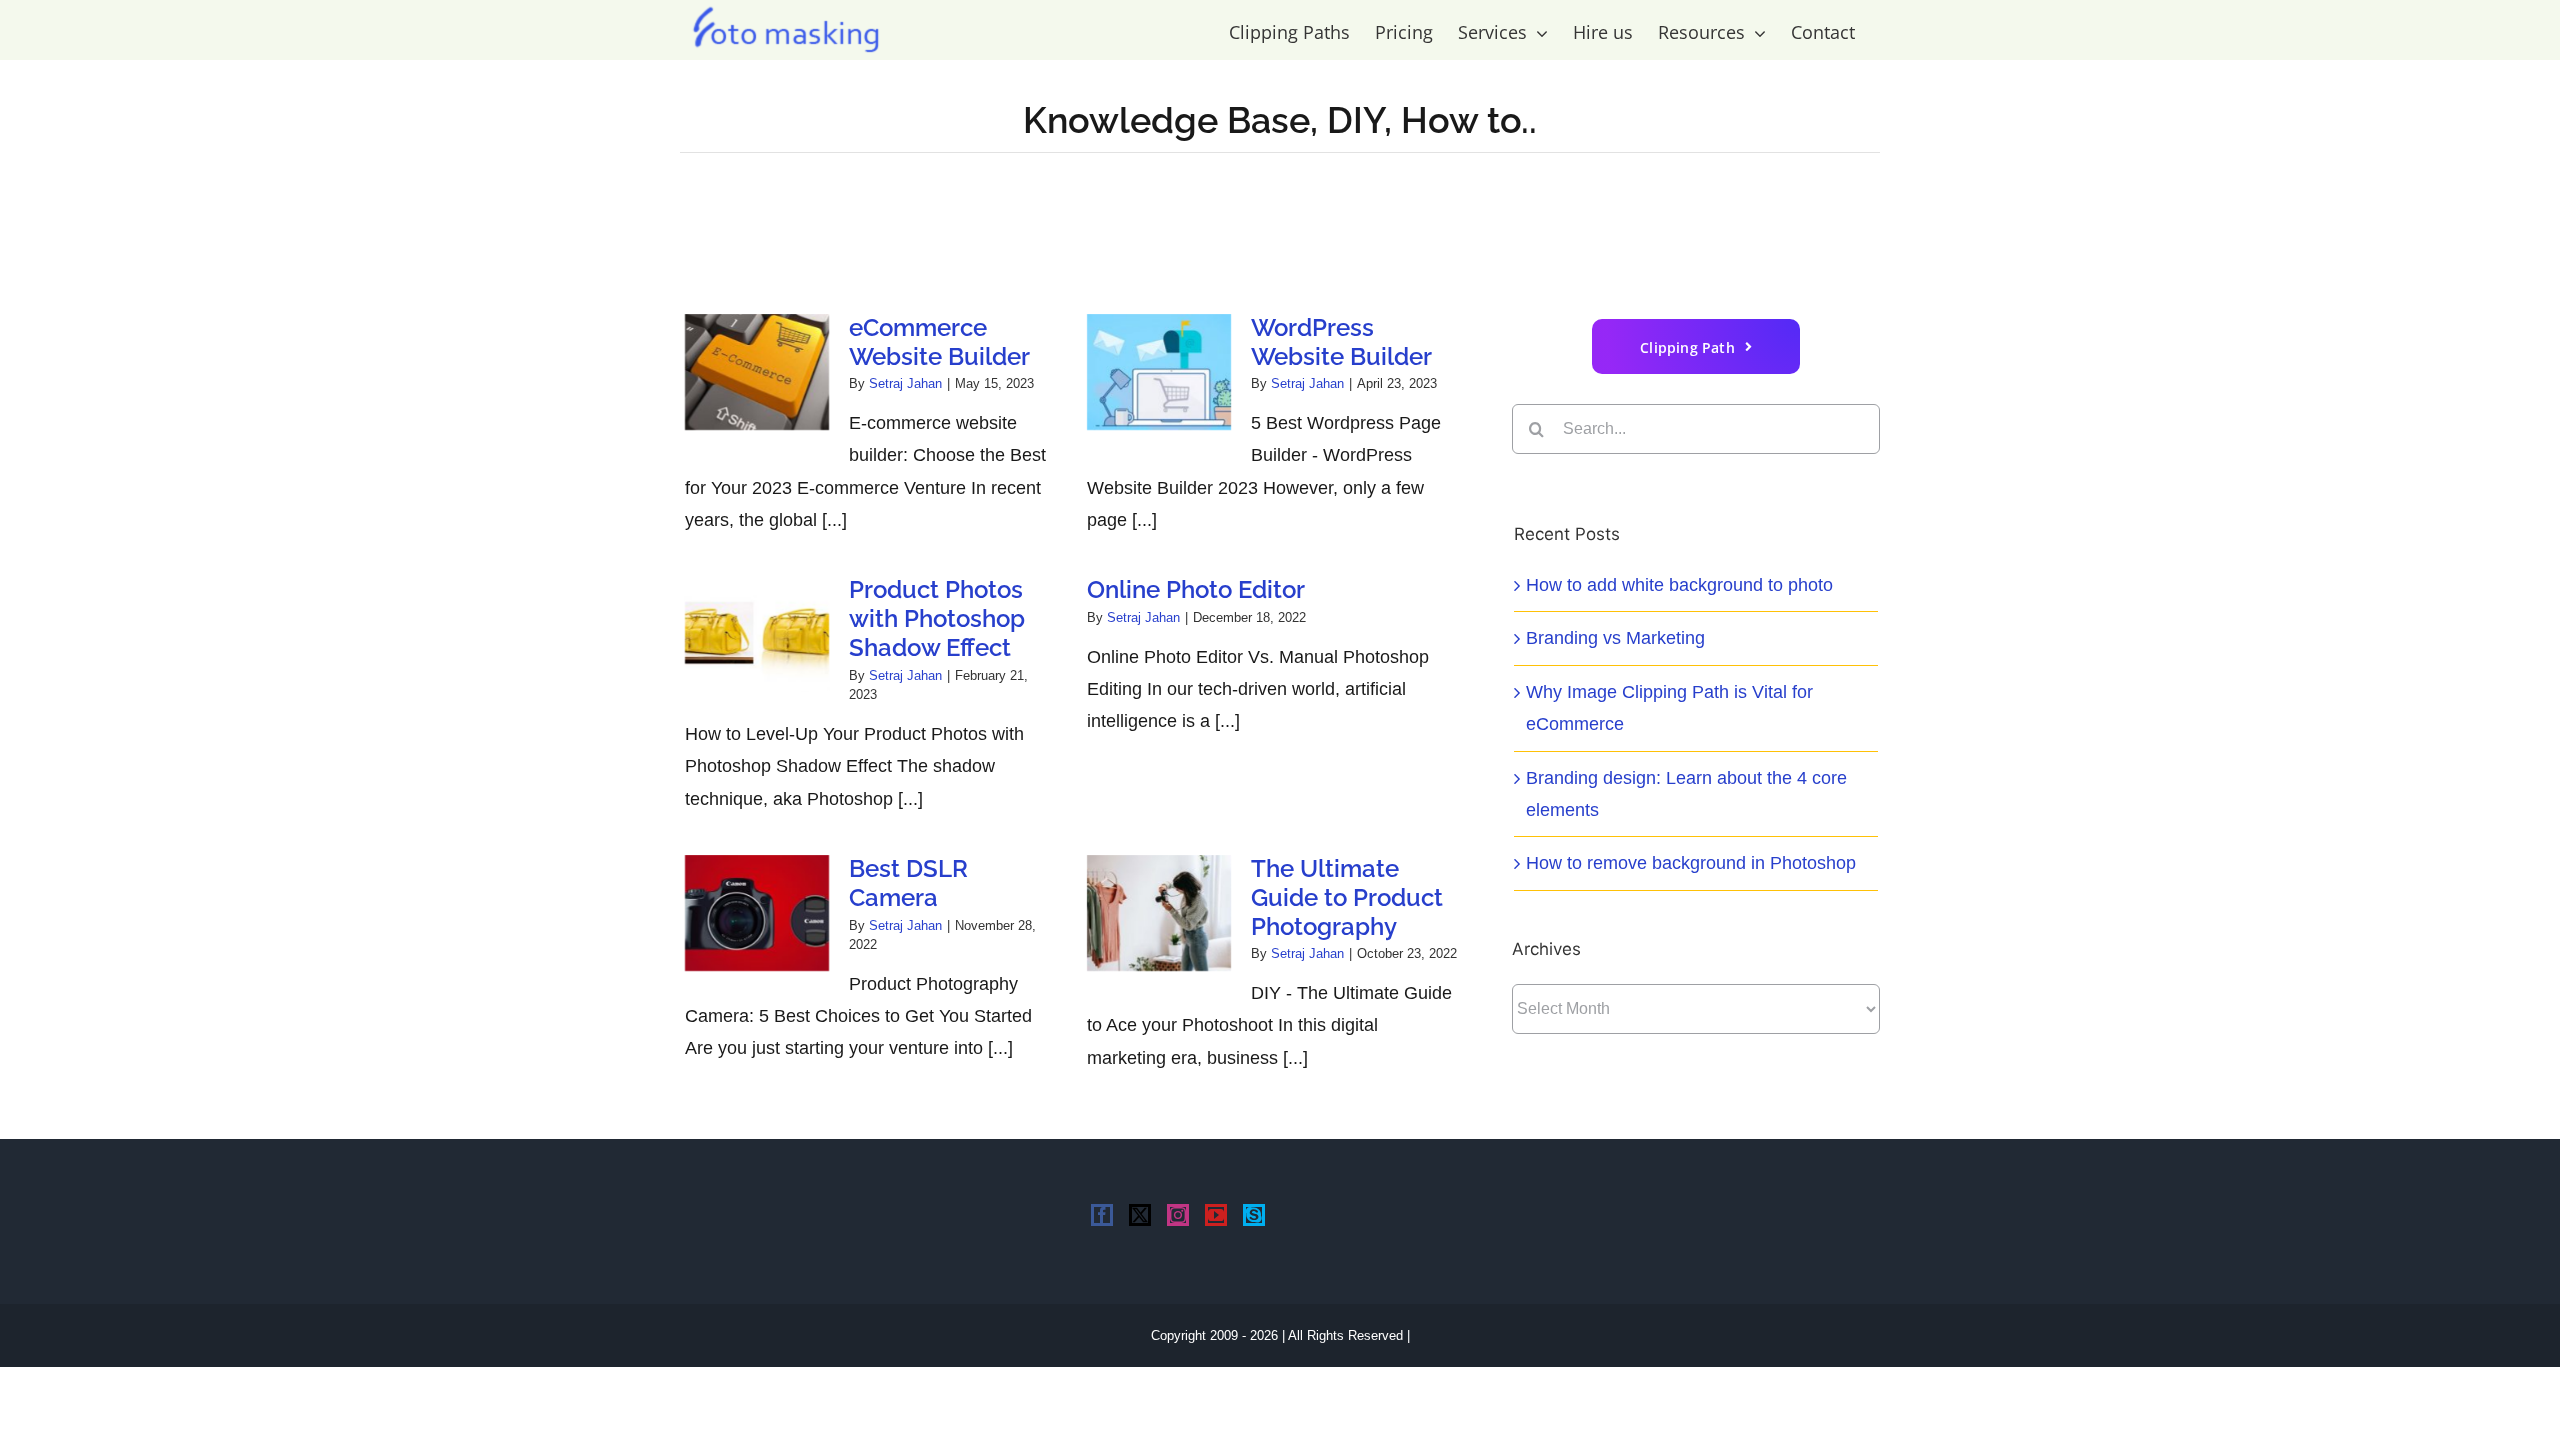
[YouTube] (1216, 1215)
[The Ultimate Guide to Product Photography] (1159, 913)
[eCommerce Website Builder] (757, 372)
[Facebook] (1102, 1215)
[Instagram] (1178, 1215)
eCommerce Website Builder (939, 342)
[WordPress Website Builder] (1159, 372)
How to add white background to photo (1679, 585)
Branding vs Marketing (1615, 638)
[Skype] (1254, 1215)
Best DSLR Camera (908, 883)
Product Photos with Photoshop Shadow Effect (937, 618)
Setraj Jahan (905, 383)
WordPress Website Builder (1341, 342)
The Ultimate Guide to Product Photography (1347, 897)
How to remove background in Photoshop (1691, 863)
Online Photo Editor (1196, 589)
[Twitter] (1140, 1215)
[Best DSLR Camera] (757, 913)
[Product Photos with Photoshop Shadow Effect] (757, 634)
